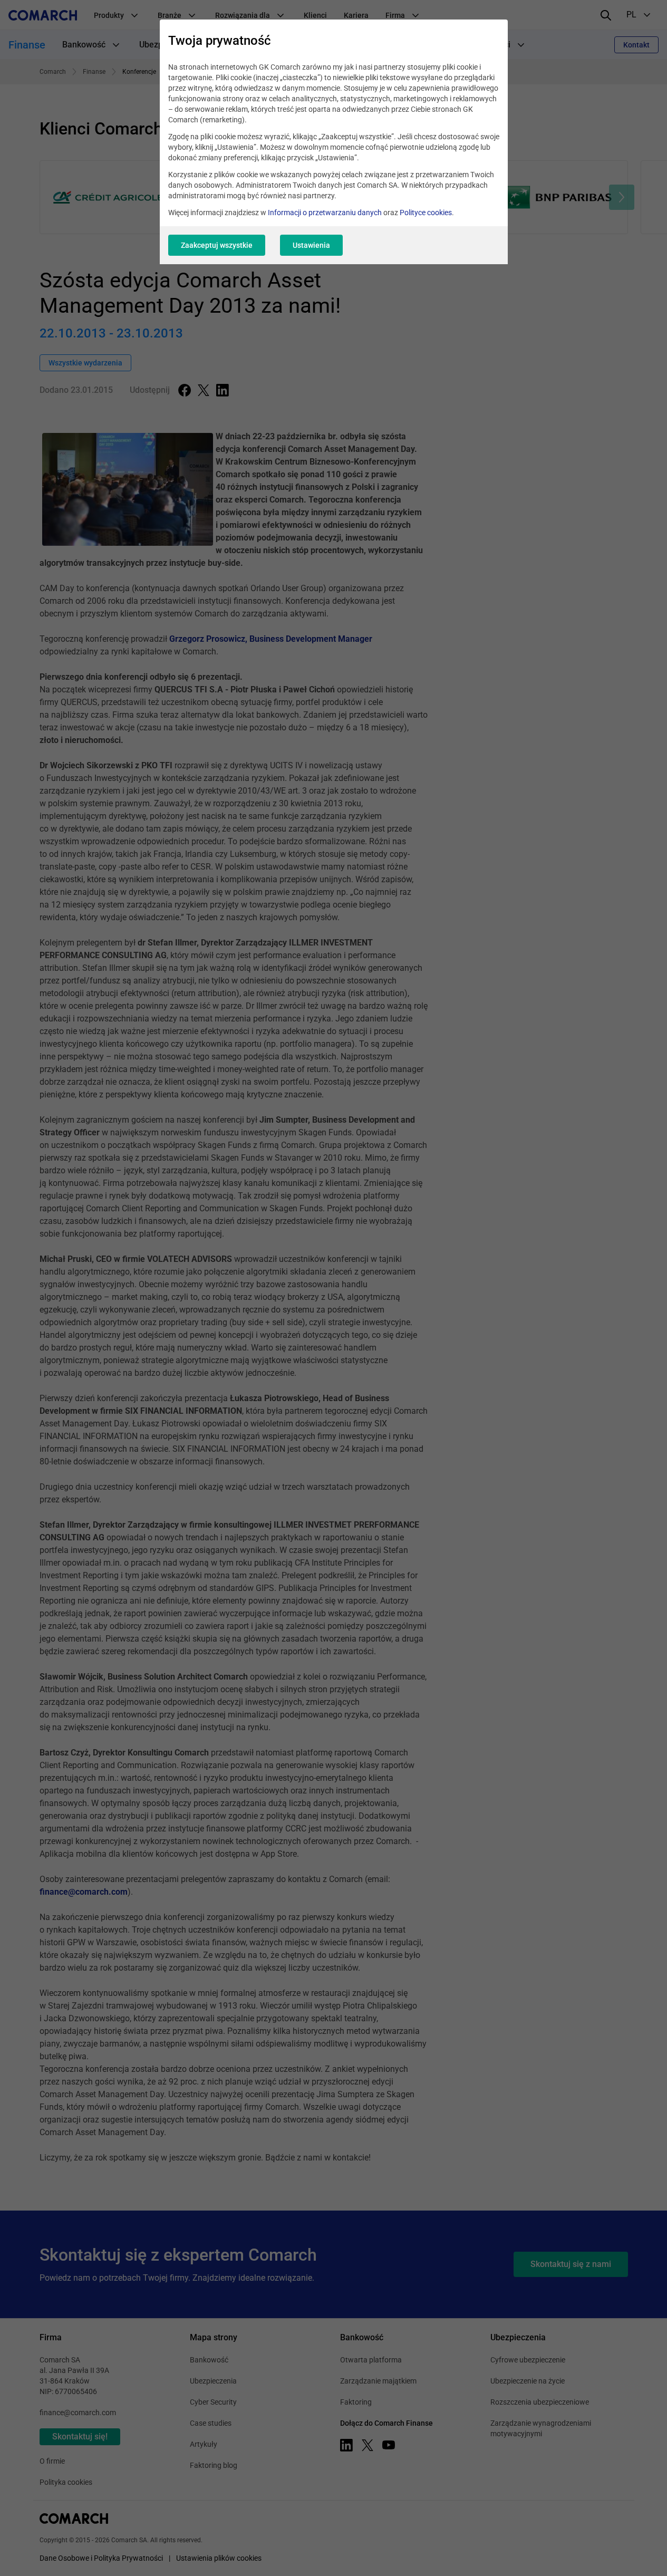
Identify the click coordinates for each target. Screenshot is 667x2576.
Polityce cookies (426, 213)
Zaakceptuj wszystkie (217, 245)
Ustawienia (311, 245)
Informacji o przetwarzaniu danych (325, 213)
